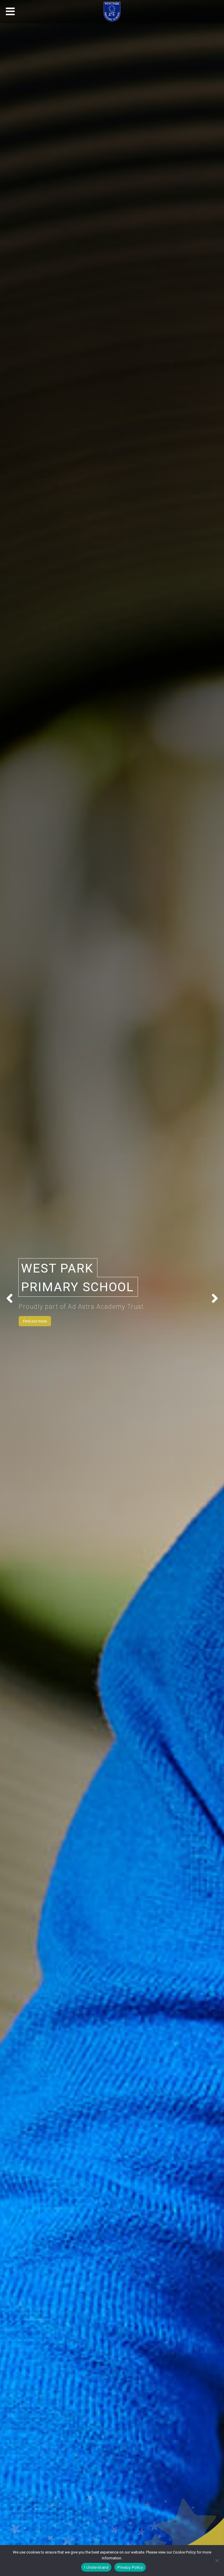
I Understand (96, 2567)
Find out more (35, 1321)
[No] (217, 2561)
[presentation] (9, 1299)
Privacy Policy (130, 2567)
